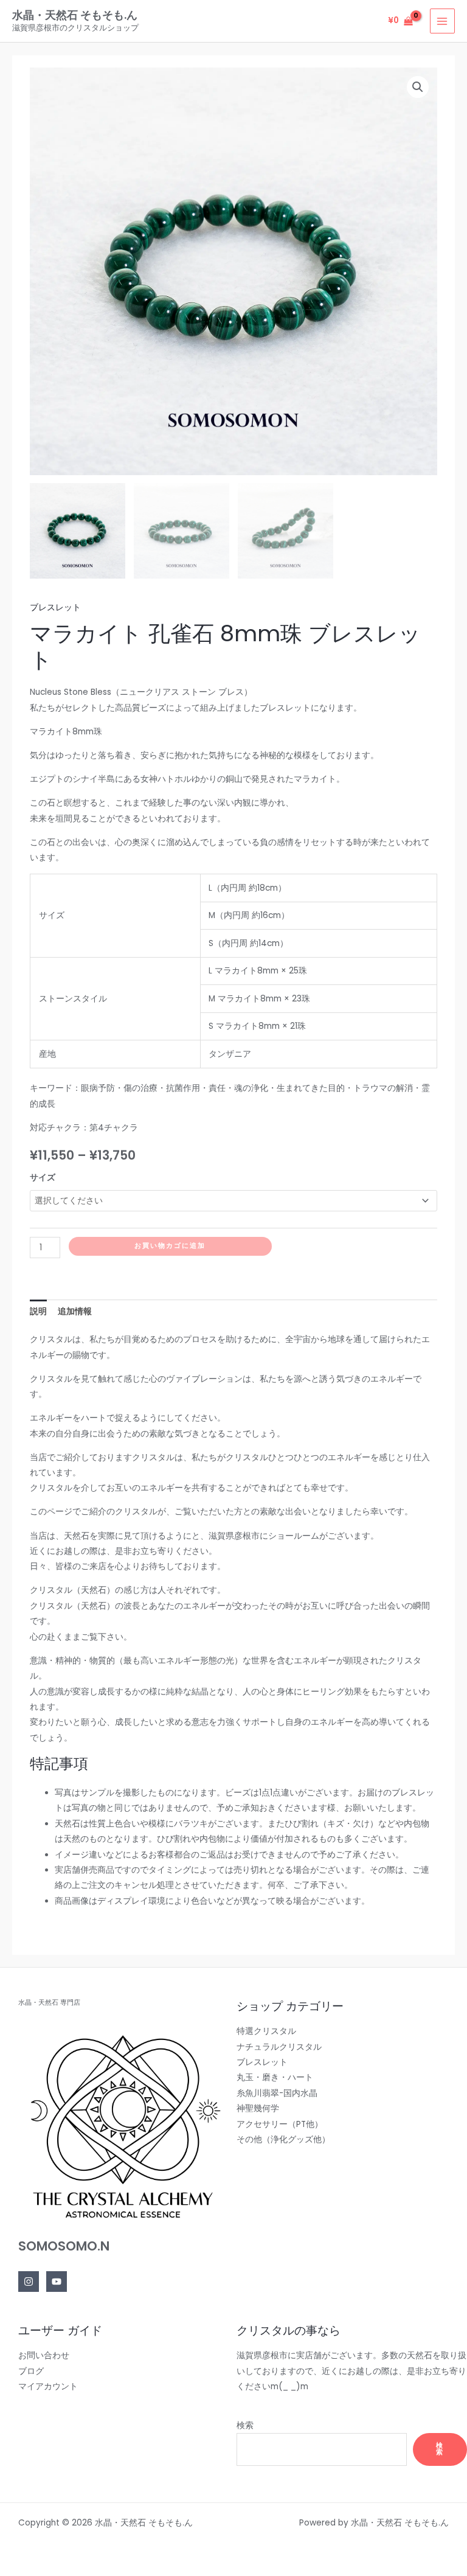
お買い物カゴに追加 (170, 1246)
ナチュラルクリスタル (279, 2047)
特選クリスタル (266, 2031)
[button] (418, 87)
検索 (245, 2425)
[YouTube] (57, 2282)
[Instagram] (29, 2282)
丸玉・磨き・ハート (275, 2077)
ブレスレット (55, 607)
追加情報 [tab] (75, 1311)
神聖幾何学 (258, 2108)
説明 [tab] (38, 1311)
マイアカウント (48, 2386)
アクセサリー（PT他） (280, 2124)
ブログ (31, 2371)
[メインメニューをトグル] (442, 21)
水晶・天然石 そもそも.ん (75, 15)
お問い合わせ (44, 2355)
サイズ (43, 1178)
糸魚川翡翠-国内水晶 (277, 2093)
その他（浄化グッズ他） (283, 2139)
